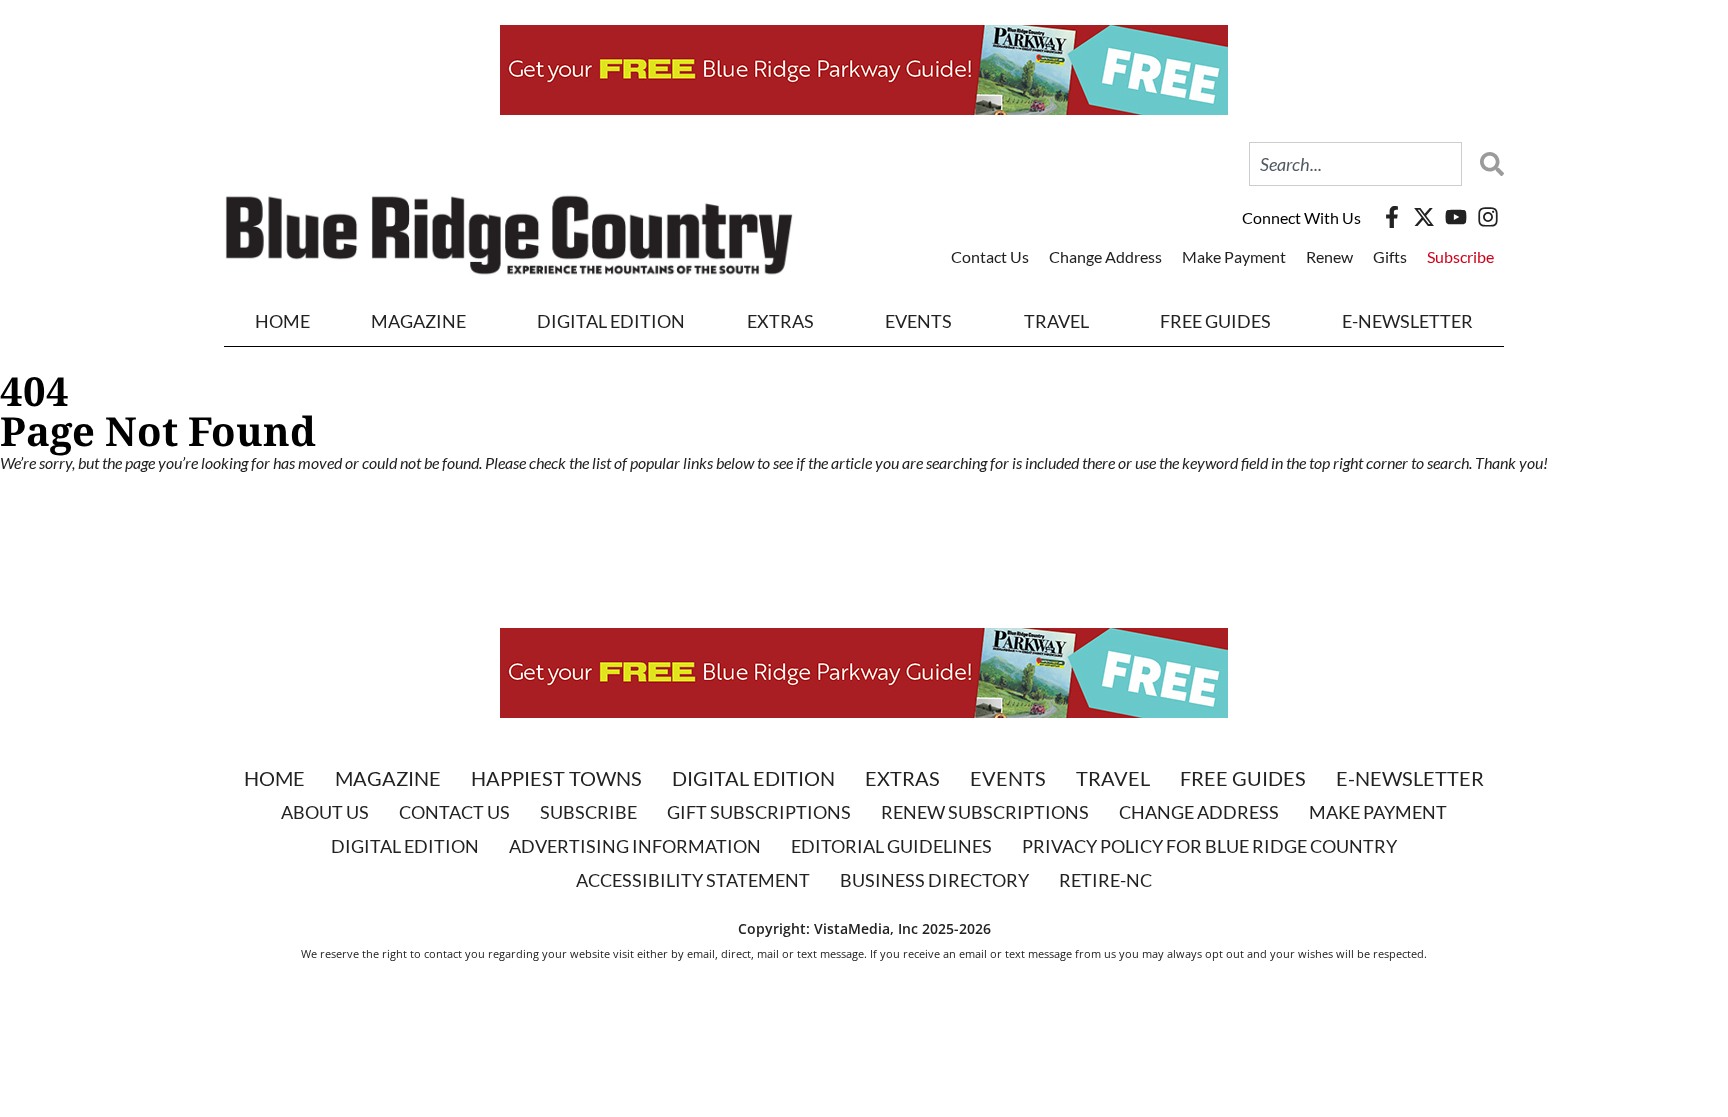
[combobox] (1355, 164)
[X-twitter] (1424, 217)
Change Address (1105, 256)
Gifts (1390, 256)
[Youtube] (1456, 217)
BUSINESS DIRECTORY (934, 880)
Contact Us (990, 256)
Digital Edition (753, 778)
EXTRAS (780, 321)
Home (282, 321)
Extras (902, 778)
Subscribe (1460, 256)
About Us (325, 812)
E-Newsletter (1407, 321)
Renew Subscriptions (985, 812)
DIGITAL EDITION (611, 321)
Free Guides (1215, 321)
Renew (1329, 256)
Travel (1056, 321)
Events (918, 321)
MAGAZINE (418, 321)
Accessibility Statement (693, 880)
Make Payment (1234, 256)
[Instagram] (1488, 217)
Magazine (388, 778)
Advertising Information (635, 846)
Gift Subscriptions (759, 812)
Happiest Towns (556, 778)
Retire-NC (1105, 880)
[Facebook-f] (1392, 217)
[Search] (1487, 164)
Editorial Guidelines (891, 846)
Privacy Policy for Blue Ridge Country (1209, 846)
